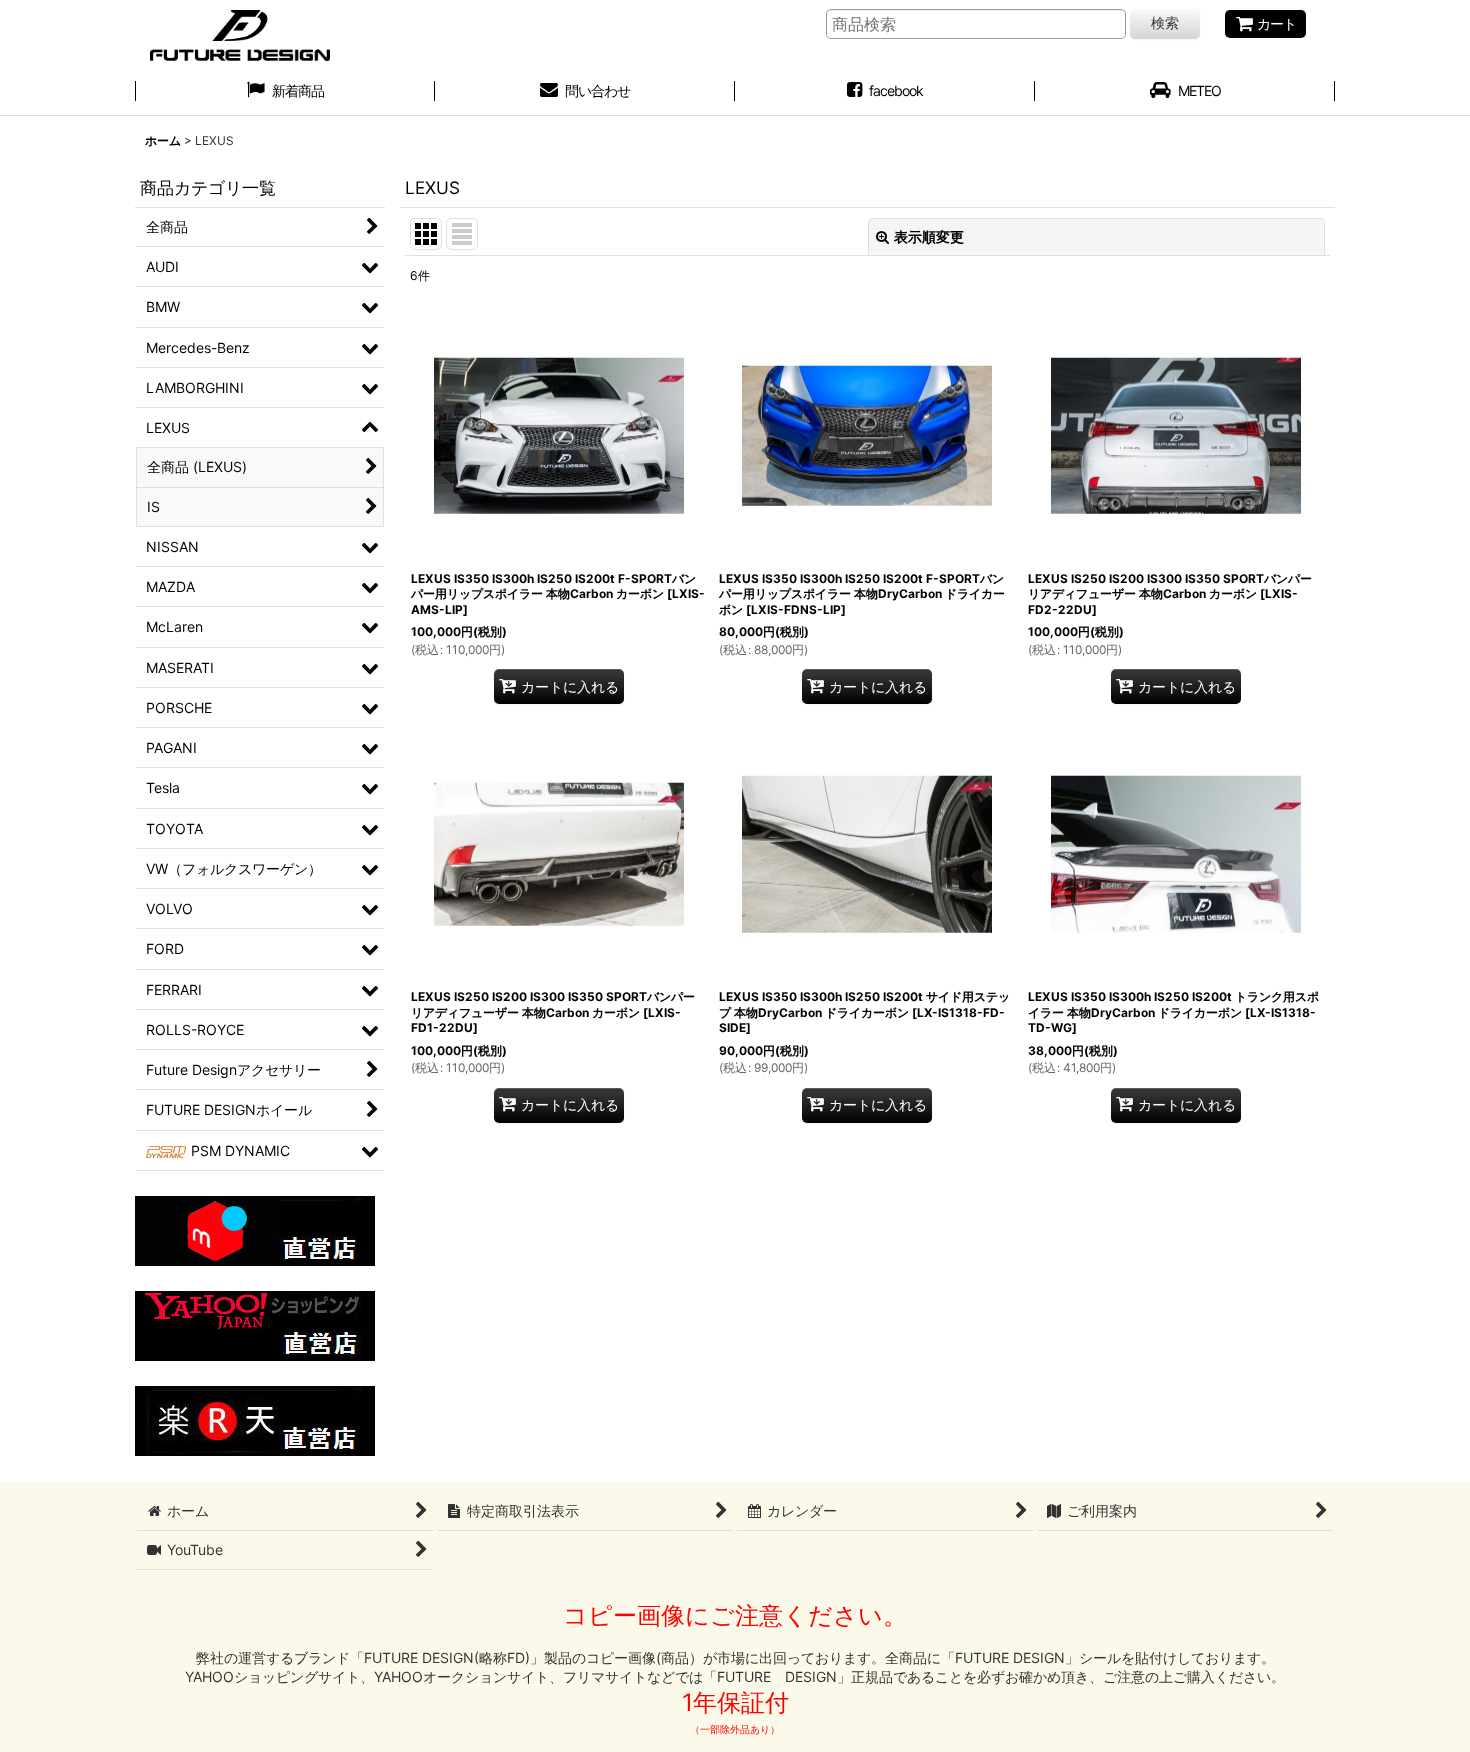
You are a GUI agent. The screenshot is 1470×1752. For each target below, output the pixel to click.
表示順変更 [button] (929, 236)
